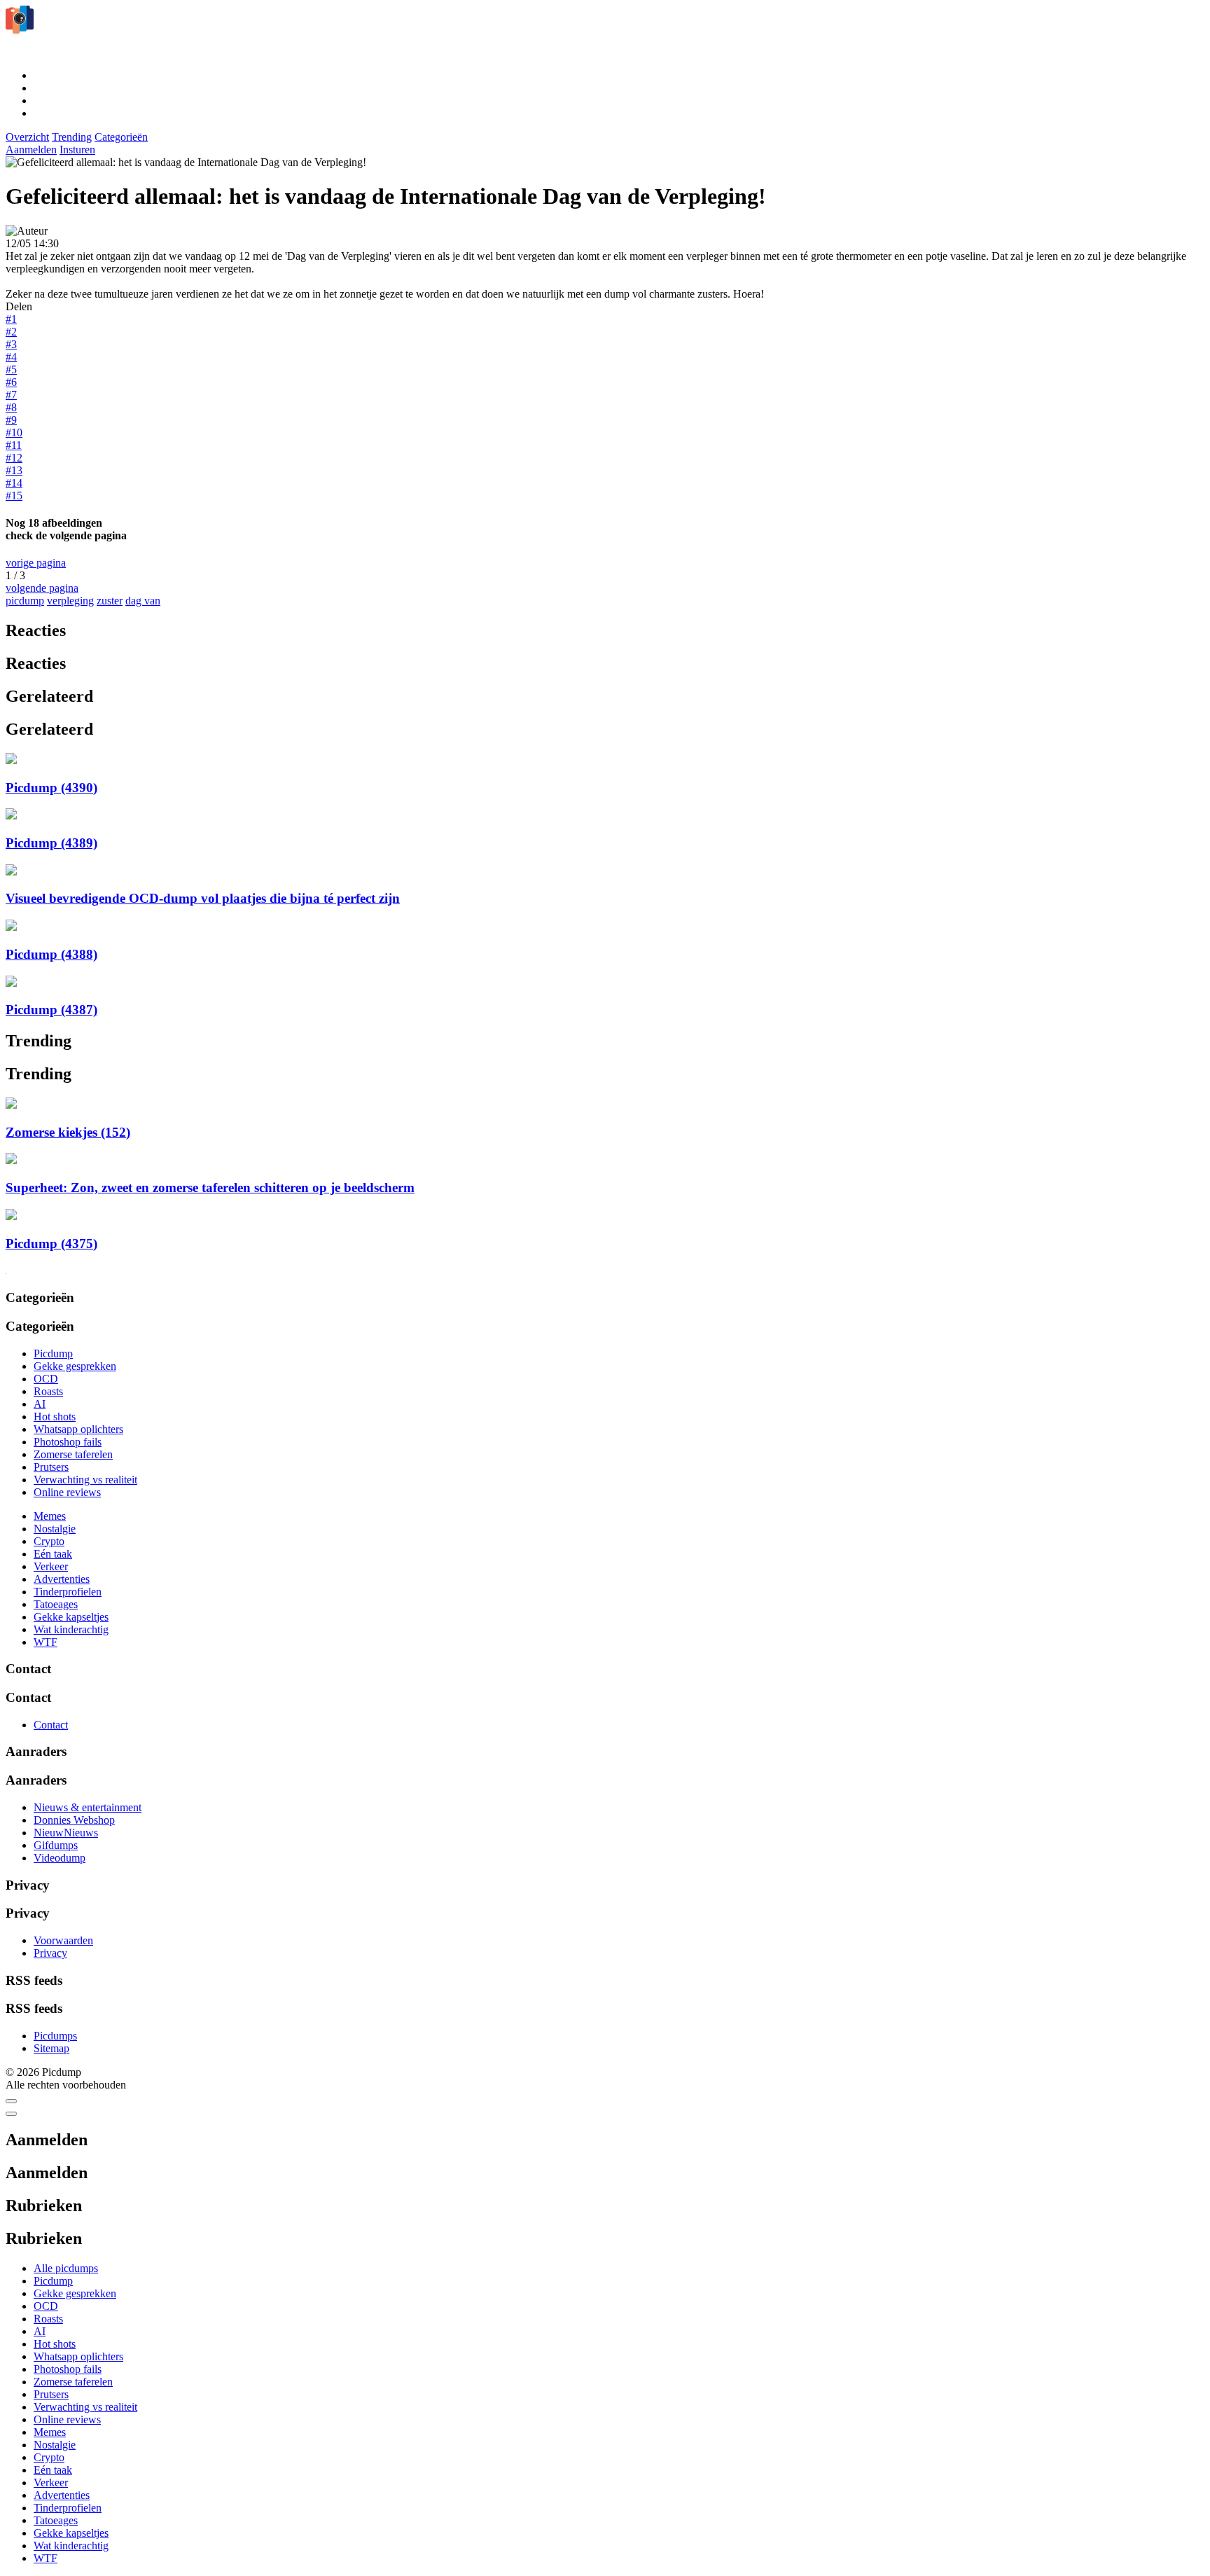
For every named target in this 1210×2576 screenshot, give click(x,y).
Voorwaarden (63, 1940)
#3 (11, 344)
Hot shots (55, 1417)
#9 (11, 420)
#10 (14, 432)
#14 (14, 483)
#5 (11, 369)
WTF (46, 1642)
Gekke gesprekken (75, 1366)
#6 (11, 382)
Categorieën (121, 137)
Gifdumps (56, 1845)
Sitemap (51, 2048)
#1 (11, 319)
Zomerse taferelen (73, 1454)
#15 (14, 496)
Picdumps (55, 2036)
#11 (14, 445)
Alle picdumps (66, 2268)
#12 (14, 458)
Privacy (50, 1953)
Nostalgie (55, 1529)
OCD (46, 1379)
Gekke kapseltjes (71, 1617)
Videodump (60, 1858)
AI (40, 1404)
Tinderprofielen (68, 1592)
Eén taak (53, 1554)
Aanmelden (31, 150)
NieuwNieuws (66, 1833)
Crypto (49, 1541)
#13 (14, 470)
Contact (51, 1725)
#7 (11, 395)
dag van (143, 601)
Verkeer (51, 1566)
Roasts (48, 1391)
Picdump (53, 1353)
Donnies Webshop (74, 1820)
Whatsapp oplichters (78, 1429)
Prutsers (51, 1467)
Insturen (77, 150)
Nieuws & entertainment (88, 1807)
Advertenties (62, 1579)
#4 (11, 357)
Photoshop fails (68, 1442)
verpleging (70, 601)
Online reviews (67, 1492)
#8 (11, 407)
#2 (11, 332)
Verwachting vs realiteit (85, 1480)
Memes (50, 1516)
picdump (25, 601)
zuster (110, 601)
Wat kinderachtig (71, 1629)
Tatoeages (56, 1604)
